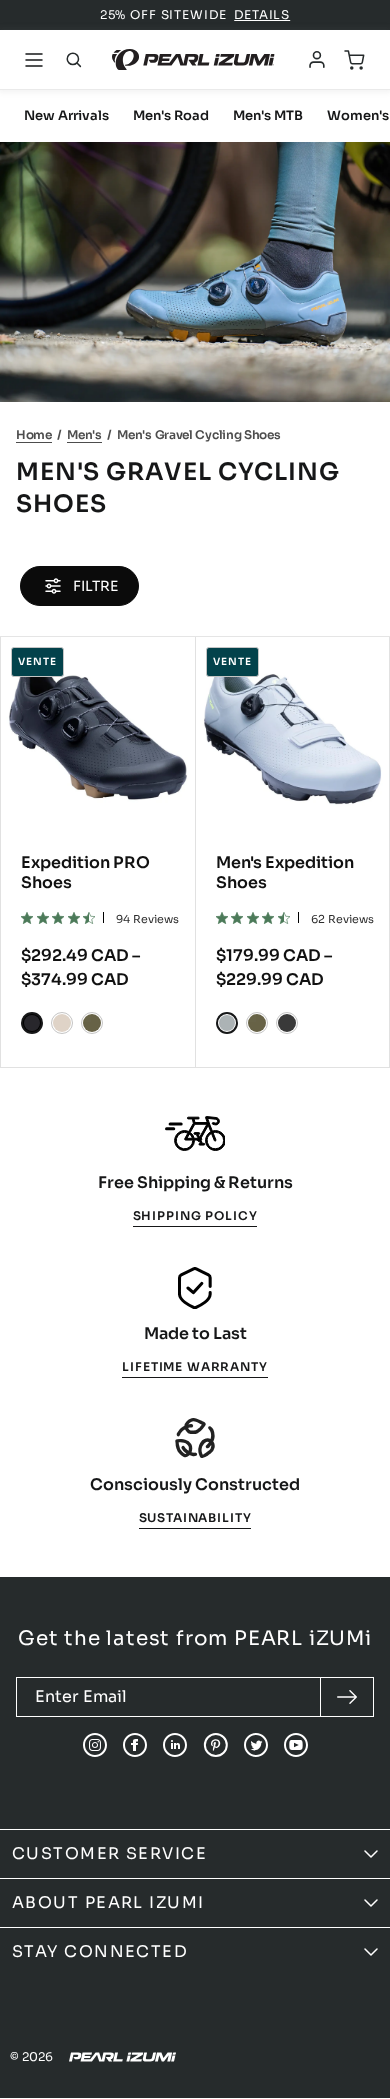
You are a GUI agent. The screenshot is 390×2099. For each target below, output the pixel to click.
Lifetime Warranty (194, 1366)
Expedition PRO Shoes (85, 872)
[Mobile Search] (74, 60)
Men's (84, 434)
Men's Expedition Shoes (285, 872)
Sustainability (195, 1517)
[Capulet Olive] (92, 1023)
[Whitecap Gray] (62, 1023)
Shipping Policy (195, 1215)
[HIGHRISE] (227, 1023)
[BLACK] (32, 1023)
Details (262, 14)
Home (34, 434)
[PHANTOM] (287, 1023)
